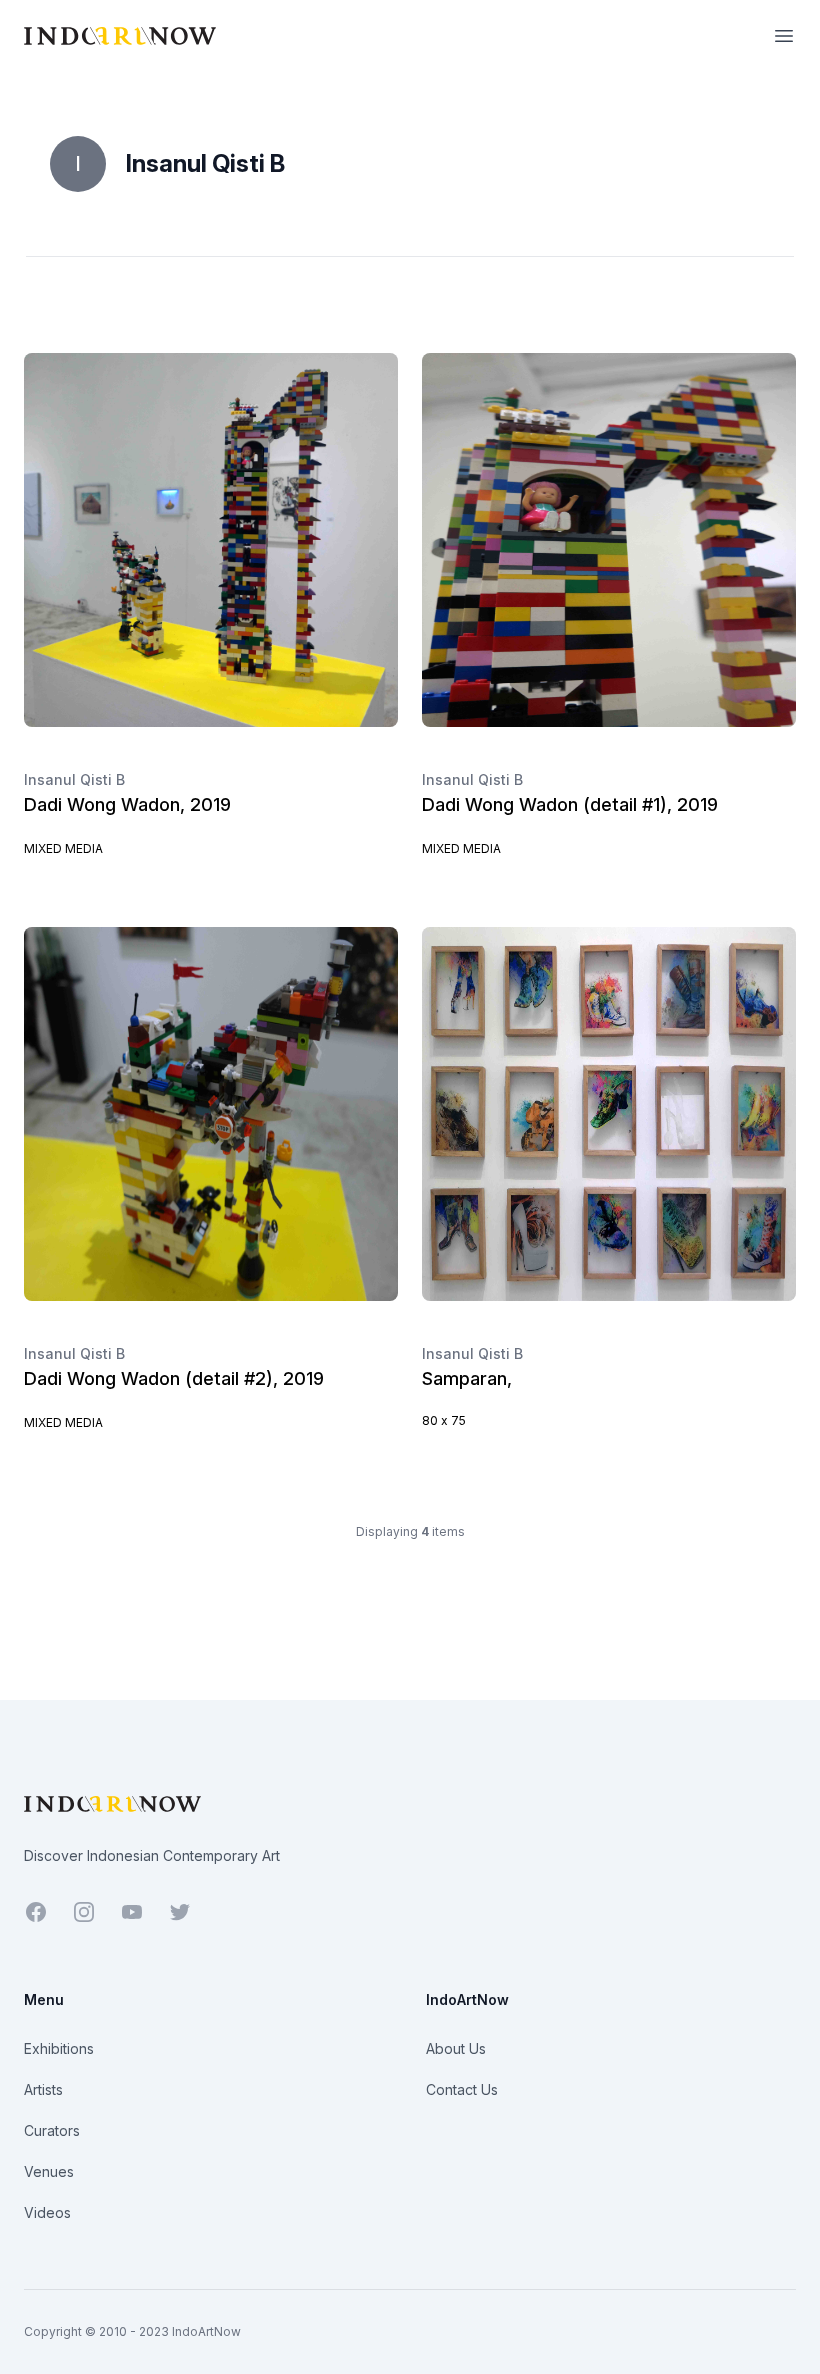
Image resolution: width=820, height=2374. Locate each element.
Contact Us (462, 2089)
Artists (43, 2089)
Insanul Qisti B (74, 779)
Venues (49, 2171)
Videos (47, 2212)
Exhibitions (59, 2048)
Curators (52, 2130)
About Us (456, 2048)
